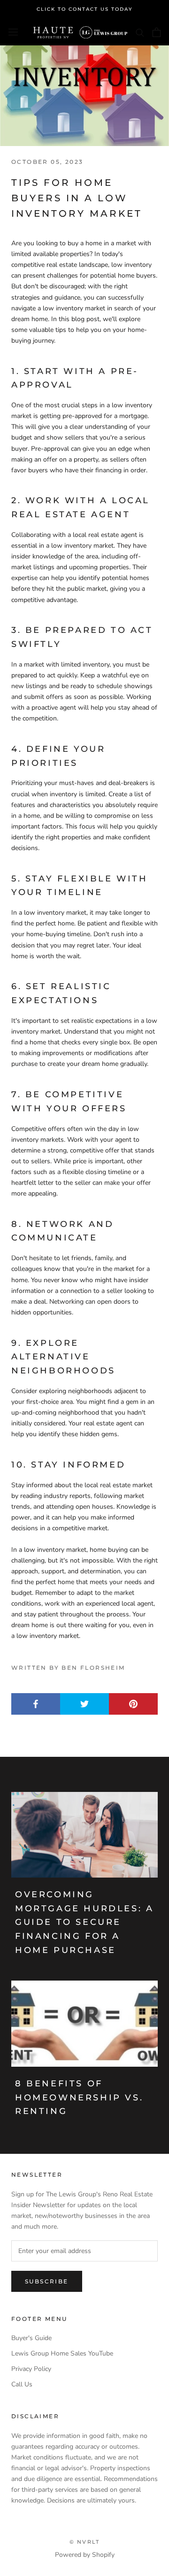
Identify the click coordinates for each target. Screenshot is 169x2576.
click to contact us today (84, 9)
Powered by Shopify (85, 2555)
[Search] (140, 32)
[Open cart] (157, 32)
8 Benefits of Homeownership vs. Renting (79, 2097)
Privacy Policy (31, 2369)
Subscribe (47, 2281)
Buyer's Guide (31, 2338)
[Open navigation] (13, 32)
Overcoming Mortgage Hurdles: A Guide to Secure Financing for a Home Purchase (84, 1922)
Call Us (22, 2384)
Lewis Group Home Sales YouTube (62, 2353)
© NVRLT (84, 2542)
